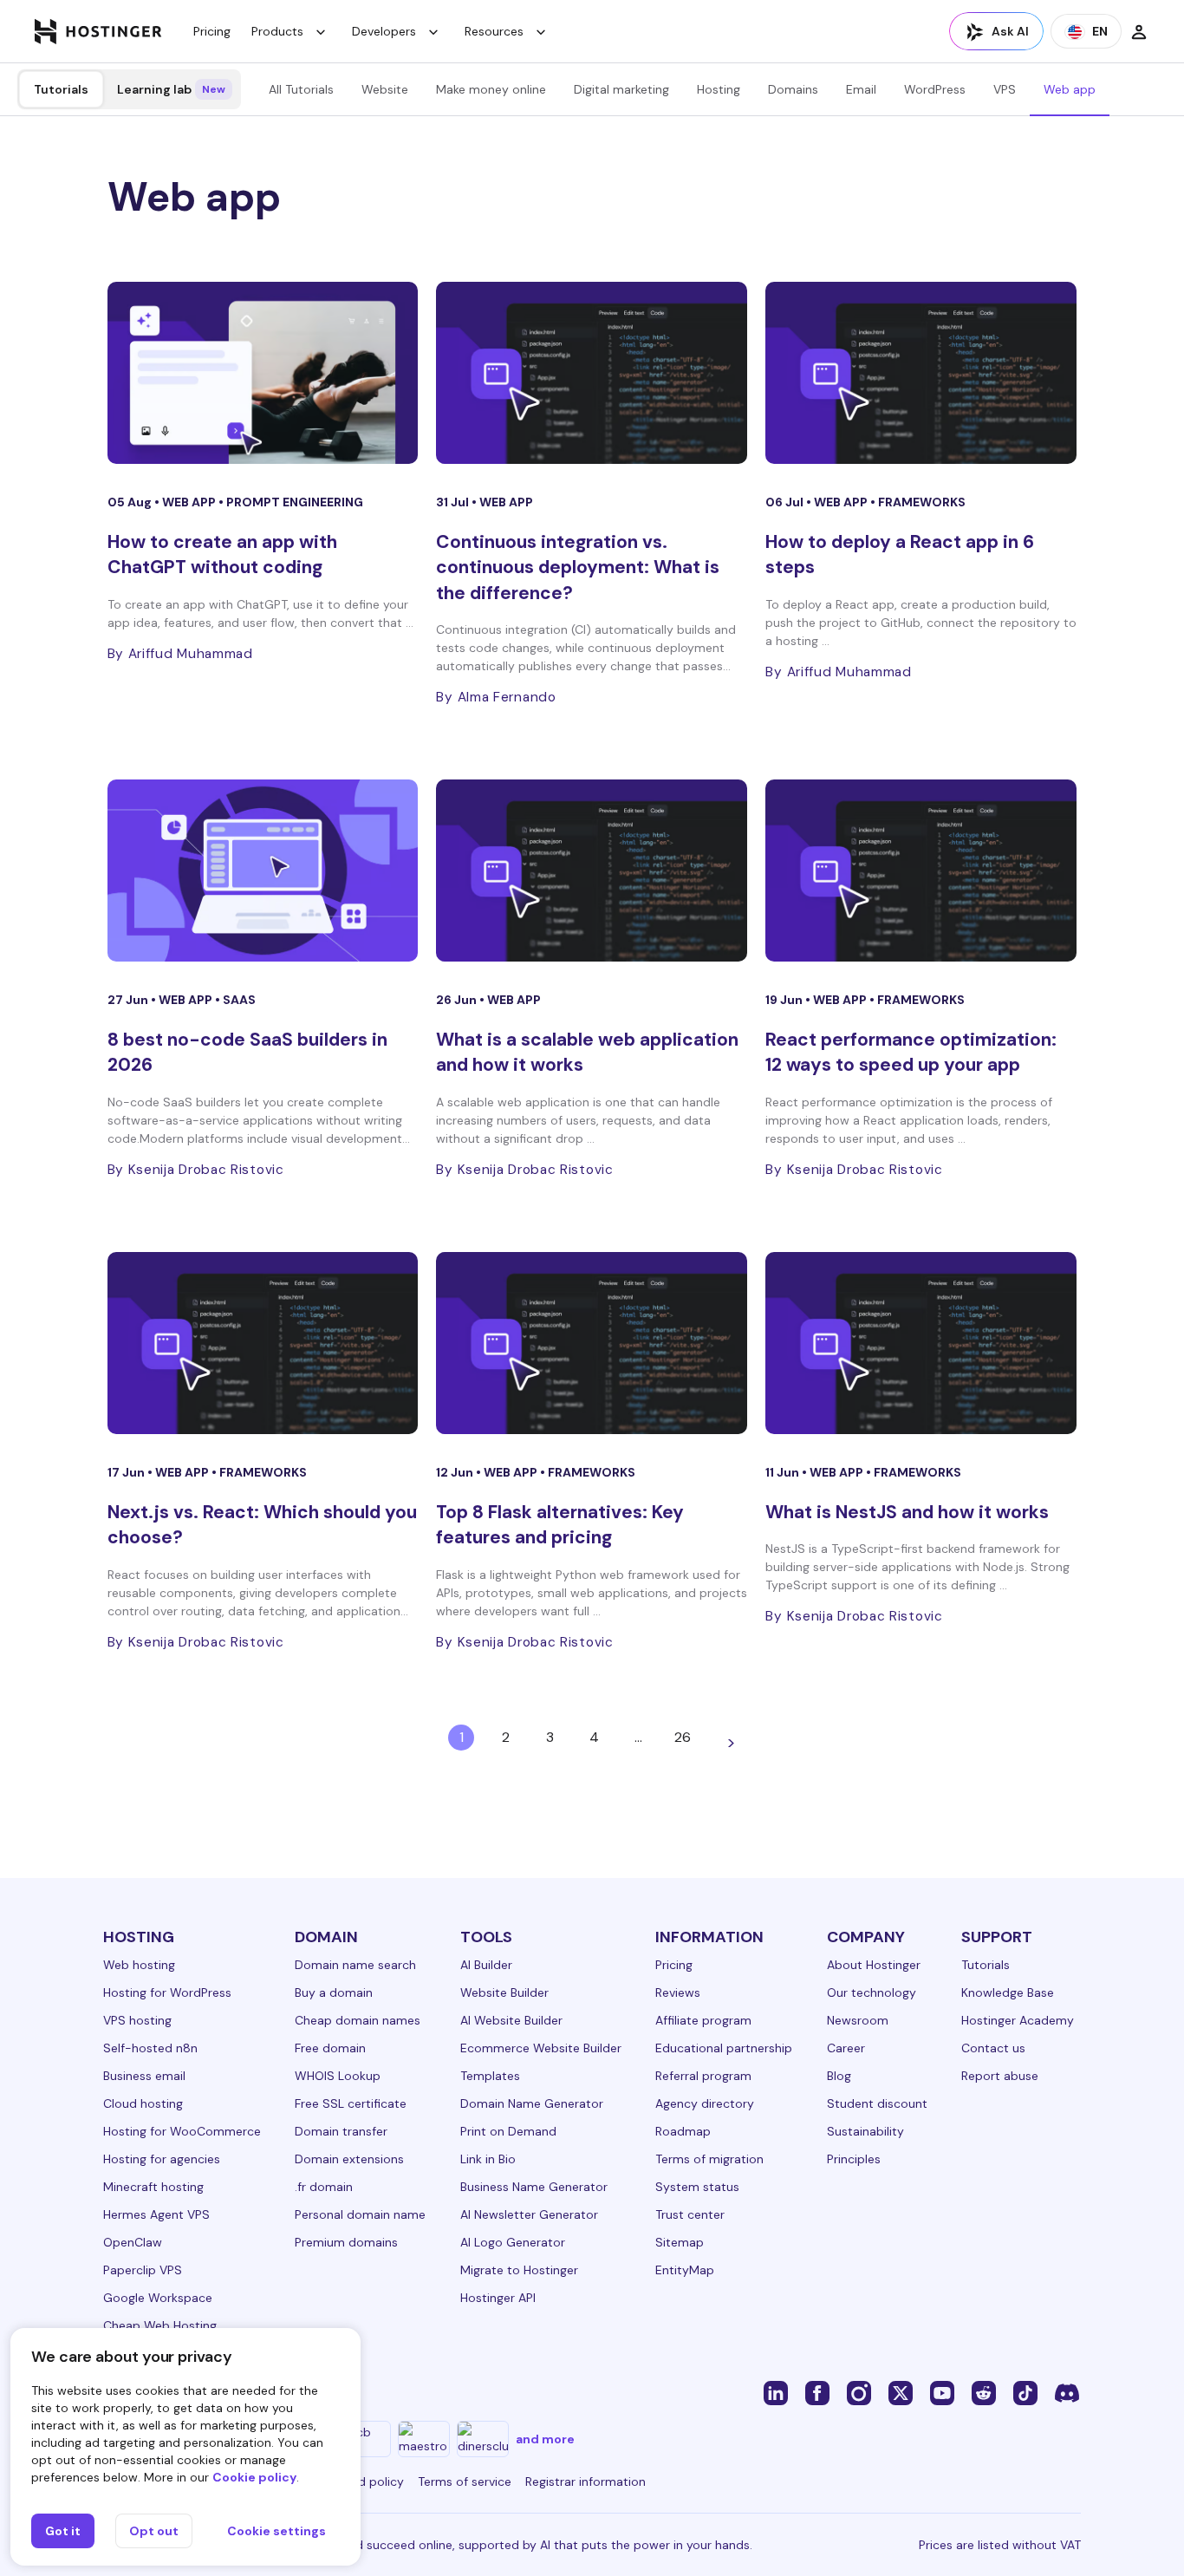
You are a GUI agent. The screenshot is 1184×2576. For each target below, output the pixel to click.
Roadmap (683, 2131)
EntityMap (685, 2270)
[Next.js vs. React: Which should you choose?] (263, 1343)
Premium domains (346, 2242)
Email (861, 89)
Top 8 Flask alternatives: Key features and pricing (560, 1525)
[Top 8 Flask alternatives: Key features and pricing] (592, 1343)
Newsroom (858, 2020)
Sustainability (865, 2131)
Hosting (719, 89)
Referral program (703, 2076)
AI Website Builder (511, 2020)
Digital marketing (621, 89)
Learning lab (171, 89)
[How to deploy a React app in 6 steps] (921, 373)
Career (846, 2048)
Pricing (212, 31)
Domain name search (355, 1965)
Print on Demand (508, 2131)
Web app (1070, 89)
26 (683, 1737)
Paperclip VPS (143, 2270)
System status (697, 2187)
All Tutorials (301, 89)
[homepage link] (98, 31)
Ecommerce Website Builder (541, 2048)
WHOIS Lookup (338, 2076)
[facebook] (817, 2392)
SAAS (239, 1000)
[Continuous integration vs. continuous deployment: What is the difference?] (592, 373)
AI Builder (486, 1965)
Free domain (330, 2048)
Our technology (872, 1992)
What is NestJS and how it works (907, 1512)
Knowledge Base (1008, 1992)
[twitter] (901, 2392)
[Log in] (1139, 31)
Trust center (690, 2214)
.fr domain (324, 2187)
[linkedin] (776, 2392)
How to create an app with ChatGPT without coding (222, 554)
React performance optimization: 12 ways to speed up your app (911, 1052)
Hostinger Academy (1018, 2020)
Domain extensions (349, 2159)
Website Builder (504, 1992)
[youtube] (942, 2392)
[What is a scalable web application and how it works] (592, 871)
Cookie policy (254, 2477)
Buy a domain (334, 1992)
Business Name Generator (534, 2187)
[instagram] (859, 2392)
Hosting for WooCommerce (182, 2131)
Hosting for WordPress (167, 1992)
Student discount (877, 2103)
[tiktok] (1025, 2392)
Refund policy (365, 2481)
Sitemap (680, 2242)
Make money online (491, 89)
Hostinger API (498, 2298)
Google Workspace (158, 2298)
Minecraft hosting (153, 2187)
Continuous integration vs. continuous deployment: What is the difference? (578, 567)
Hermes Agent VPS (156, 2214)
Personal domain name (360, 2214)
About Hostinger (874, 1965)
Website (385, 89)
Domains (793, 89)
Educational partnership (724, 2048)
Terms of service (465, 2481)
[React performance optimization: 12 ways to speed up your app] (921, 871)
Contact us (993, 2048)
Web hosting (139, 1965)
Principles (854, 2159)
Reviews (678, 1992)
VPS (1005, 89)
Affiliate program (703, 2020)
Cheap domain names (358, 2020)
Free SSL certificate (351, 2103)
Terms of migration (709, 2159)
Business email (144, 2076)
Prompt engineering (295, 502)
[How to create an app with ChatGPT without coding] (263, 373)
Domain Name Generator (532, 2103)
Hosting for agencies (162, 2159)
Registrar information (585, 2481)
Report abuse (1000, 2076)
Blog (839, 2076)
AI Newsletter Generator (529, 2214)
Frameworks (922, 502)
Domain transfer (341, 2131)
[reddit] (984, 2392)
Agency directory (705, 2103)
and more (545, 2439)
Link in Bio (488, 2159)
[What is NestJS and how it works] (921, 1343)
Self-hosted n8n (150, 2048)
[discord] (1067, 2392)
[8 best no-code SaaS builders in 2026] (263, 871)
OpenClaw (133, 2242)
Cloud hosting (143, 2103)
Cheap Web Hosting (160, 2325)
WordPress (935, 89)
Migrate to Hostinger (519, 2270)
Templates (490, 2076)
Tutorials (61, 89)
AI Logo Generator (513, 2242)
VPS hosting (137, 2020)
